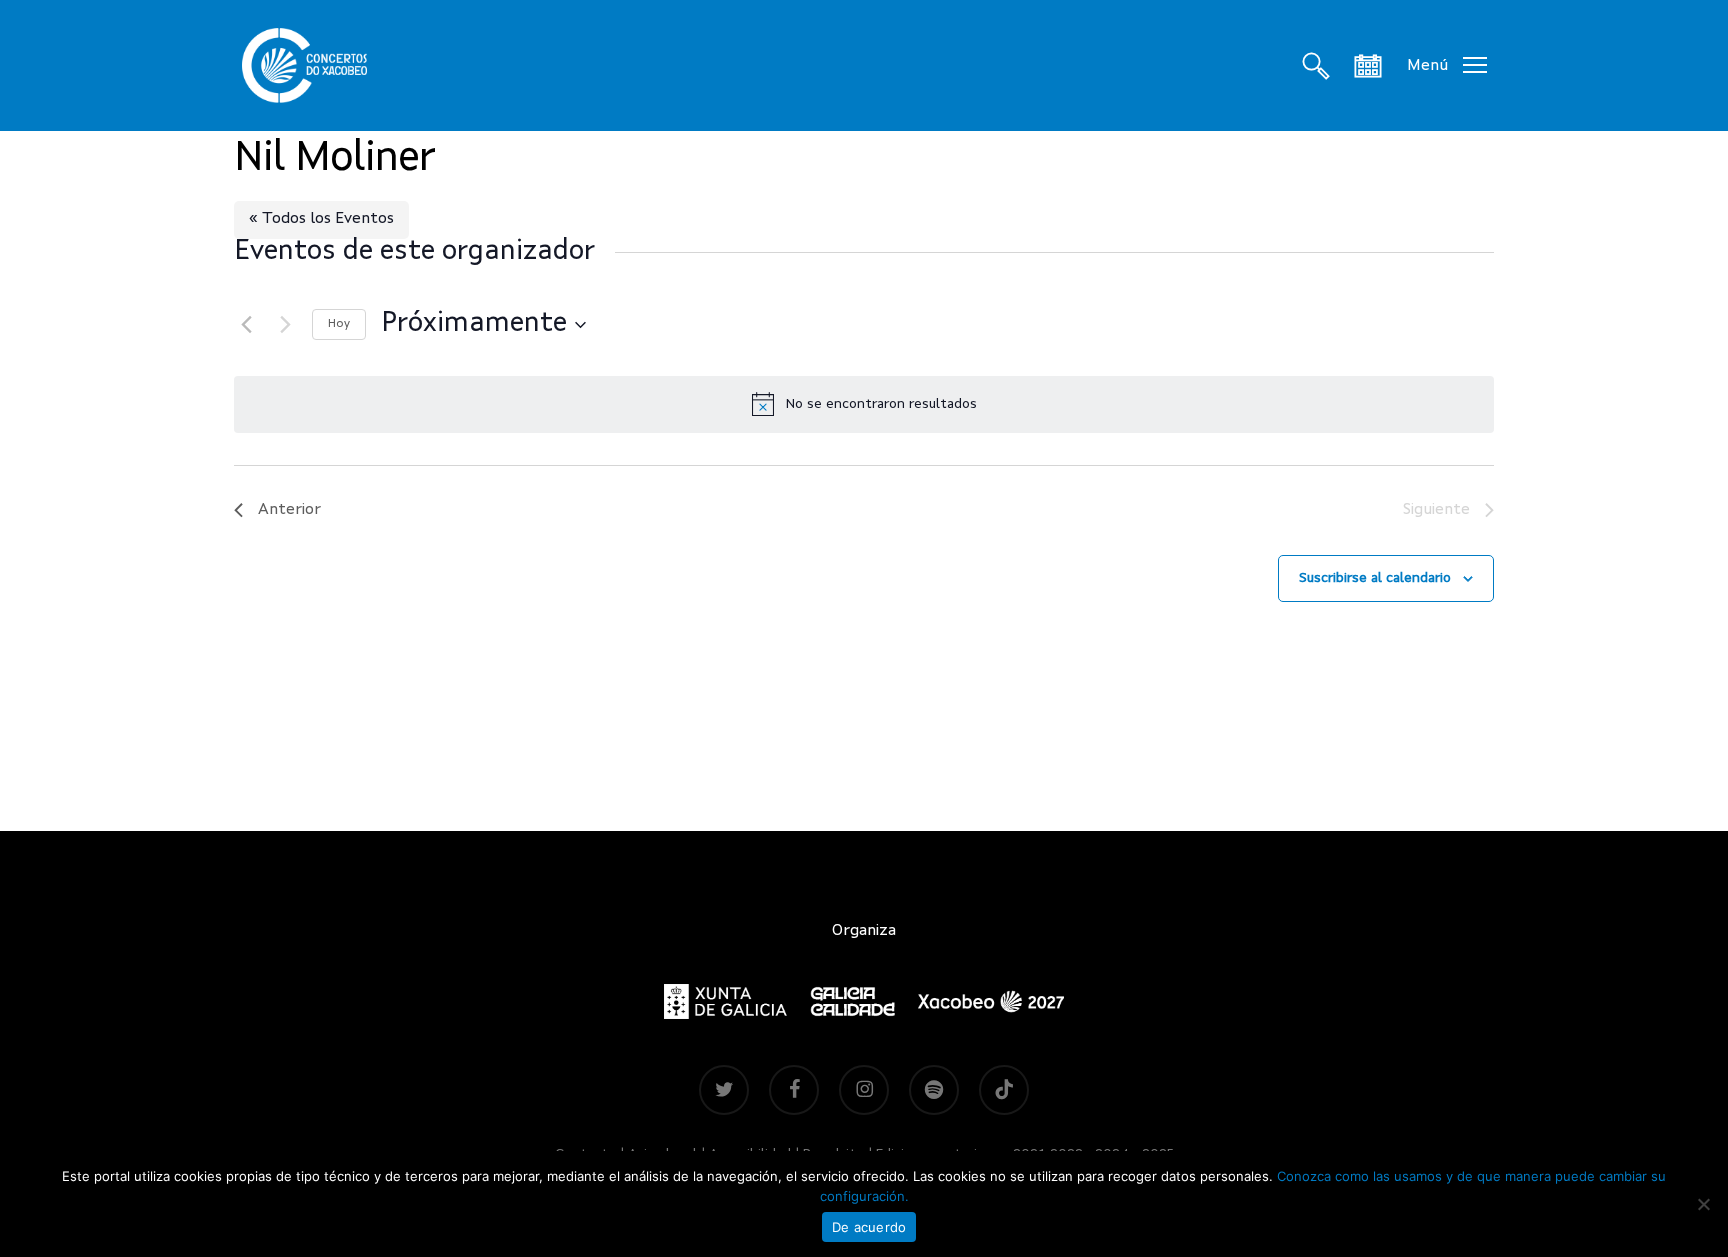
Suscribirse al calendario (1375, 578)
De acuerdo (869, 1227)
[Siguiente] (285, 325)
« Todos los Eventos (321, 219)
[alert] (864, 404)
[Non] (1703, 1204)
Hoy (339, 324)
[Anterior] (246, 325)
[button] (1447, 65)
